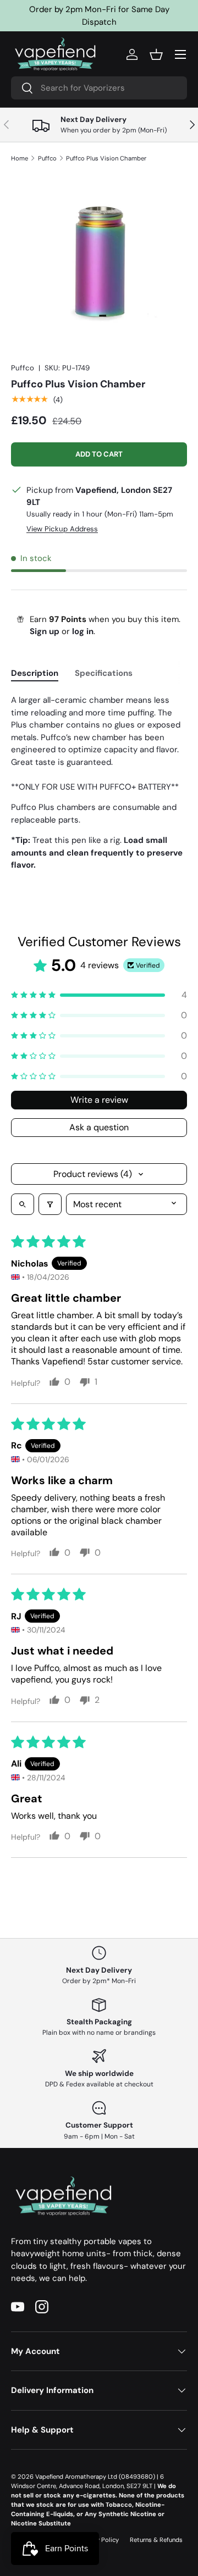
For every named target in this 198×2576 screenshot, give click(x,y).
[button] (156, 54)
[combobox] (99, 88)
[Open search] (23, 1204)
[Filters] (50, 1204)
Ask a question (99, 1127)
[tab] (35, 673)
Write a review (99, 1100)
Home (20, 158)
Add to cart (99, 454)
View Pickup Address (62, 529)
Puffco (47, 158)
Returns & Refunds (156, 2540)
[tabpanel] (99, 783)
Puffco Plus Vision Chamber (106, 158)
